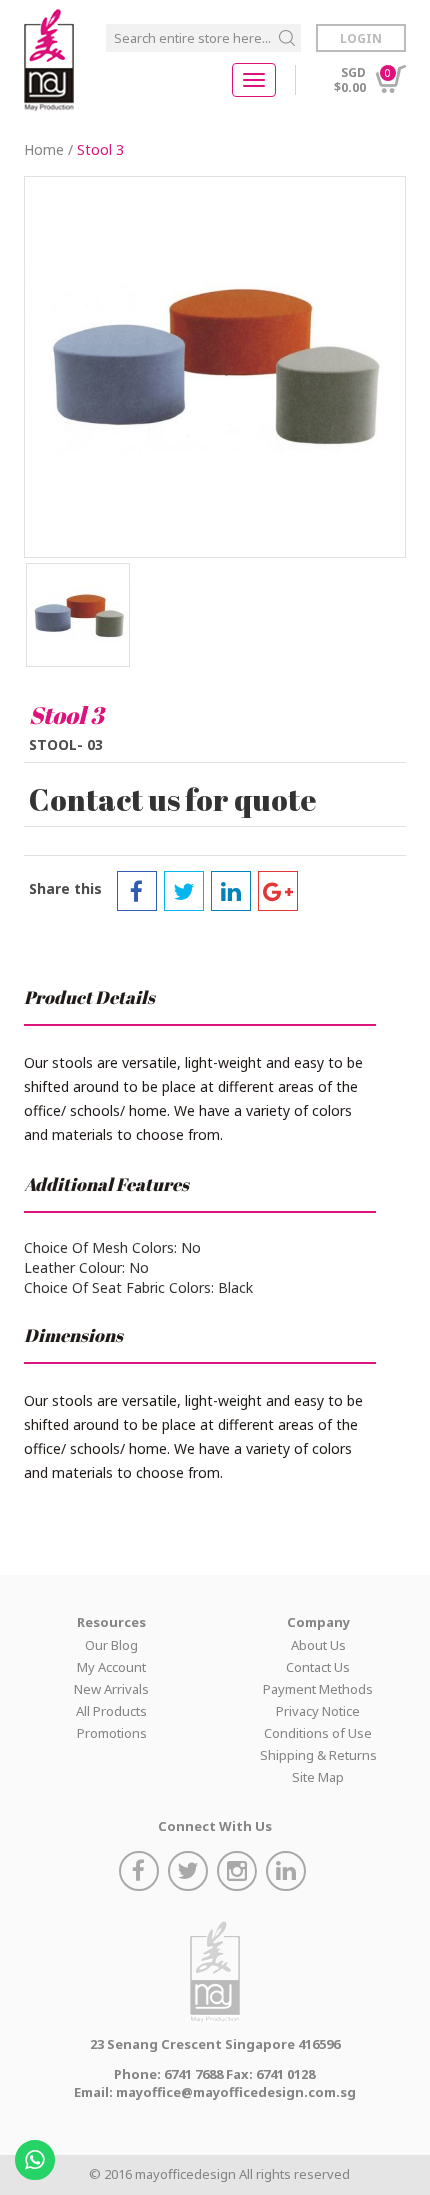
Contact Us (318, 1667)
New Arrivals (111, 1689)
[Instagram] (239, 1873)
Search (287, 38)
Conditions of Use (318, 1733)
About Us (318, 1645)
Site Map (318, 1777)
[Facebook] (137, 891)
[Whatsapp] (37, 2153)
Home (44, 149)
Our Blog (111, 1645)
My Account (111, 1667)
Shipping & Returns (318, 1755)
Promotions (112, 1733)
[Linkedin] (231, 891)
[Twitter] (184, 891)
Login (361, 38)
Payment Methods (318, 1689)
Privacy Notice (318, 1711)
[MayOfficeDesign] (49, 60)
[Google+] (278, 891)
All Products (111, 1711)
